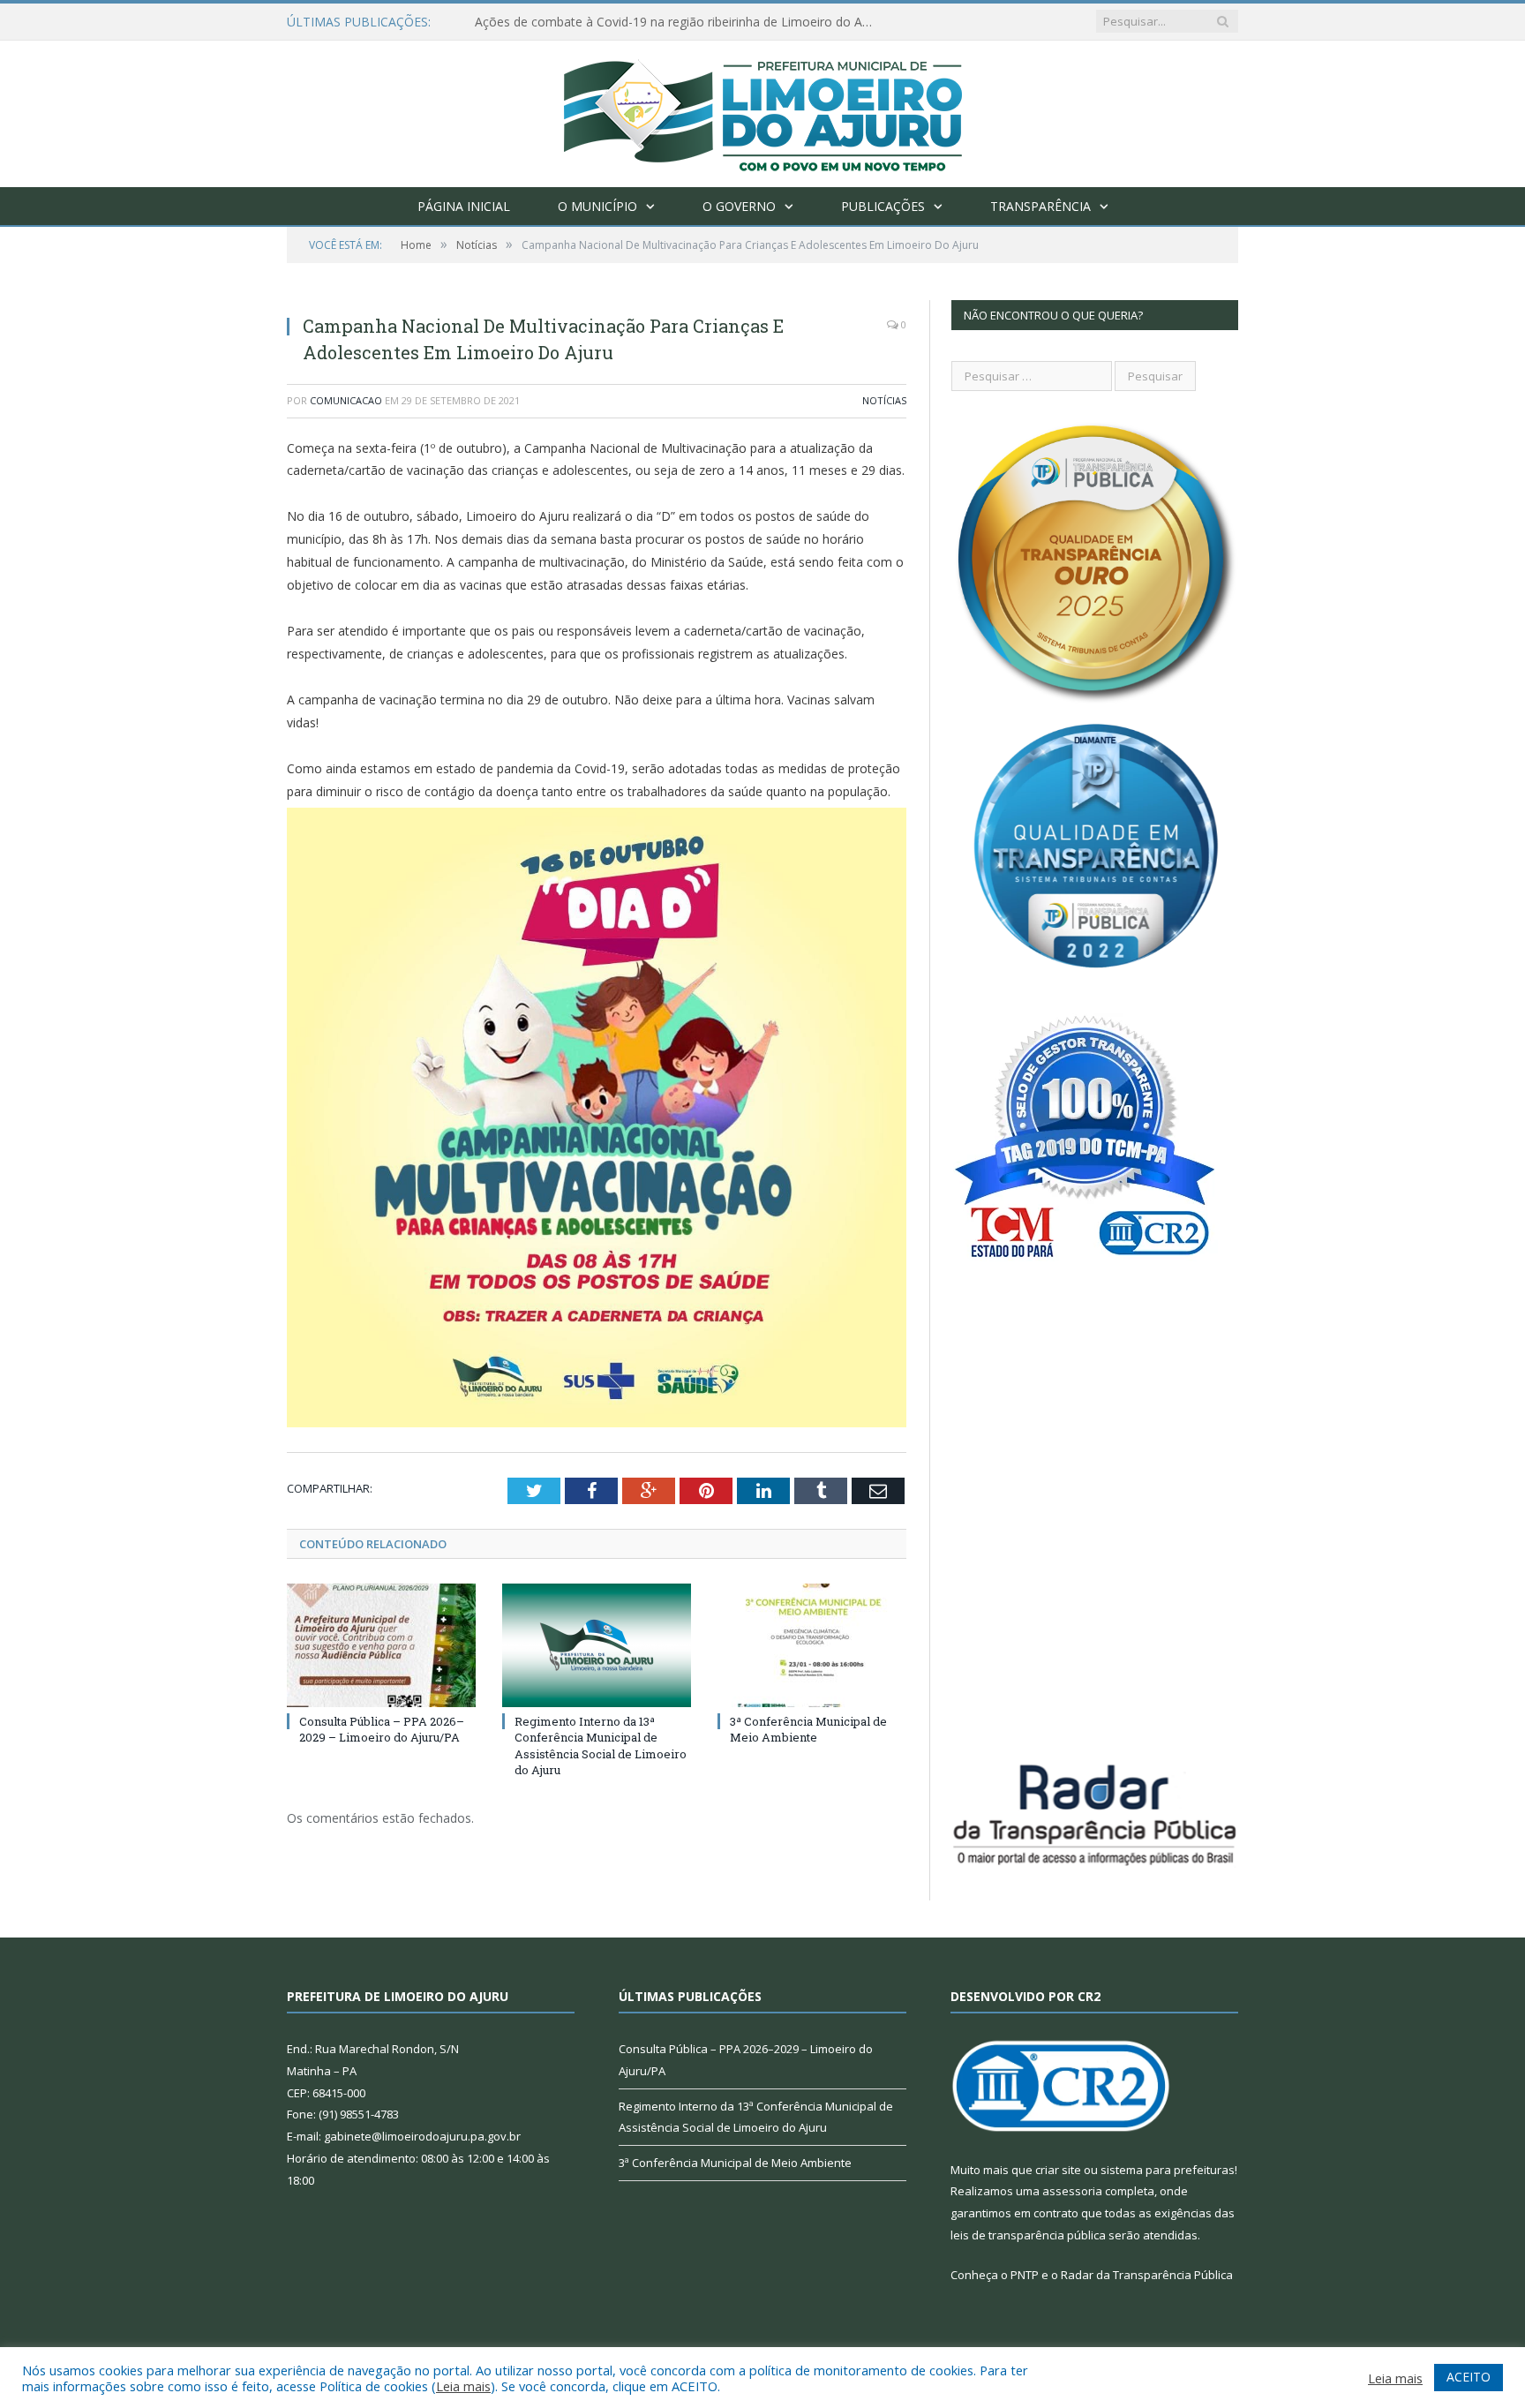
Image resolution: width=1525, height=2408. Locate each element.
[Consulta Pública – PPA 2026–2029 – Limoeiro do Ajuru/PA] (381, 1645)
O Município (597, 206)
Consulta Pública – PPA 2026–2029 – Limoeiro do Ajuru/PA (382, 1729)
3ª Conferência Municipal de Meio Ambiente (808, 1729)
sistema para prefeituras (1168, 2170)
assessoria (1072, 2191)
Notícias (884, 400)
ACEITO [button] (1469, 2377)
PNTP (1025, 2275)
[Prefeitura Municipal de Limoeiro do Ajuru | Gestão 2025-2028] (763, 110)
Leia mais (463, 2386)
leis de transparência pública (1028, 2235)
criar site (1058, 2170)
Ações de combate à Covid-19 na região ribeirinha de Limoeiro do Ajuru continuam (678, 22)
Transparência (1040, 206)
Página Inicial (464, 206)
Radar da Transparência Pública (1147, 2275)
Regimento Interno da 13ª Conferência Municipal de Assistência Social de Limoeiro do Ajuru (601, 1746)
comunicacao (346, 400)
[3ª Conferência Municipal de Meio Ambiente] (812, 1645)
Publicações (883, 206)
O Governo (739, 206)
